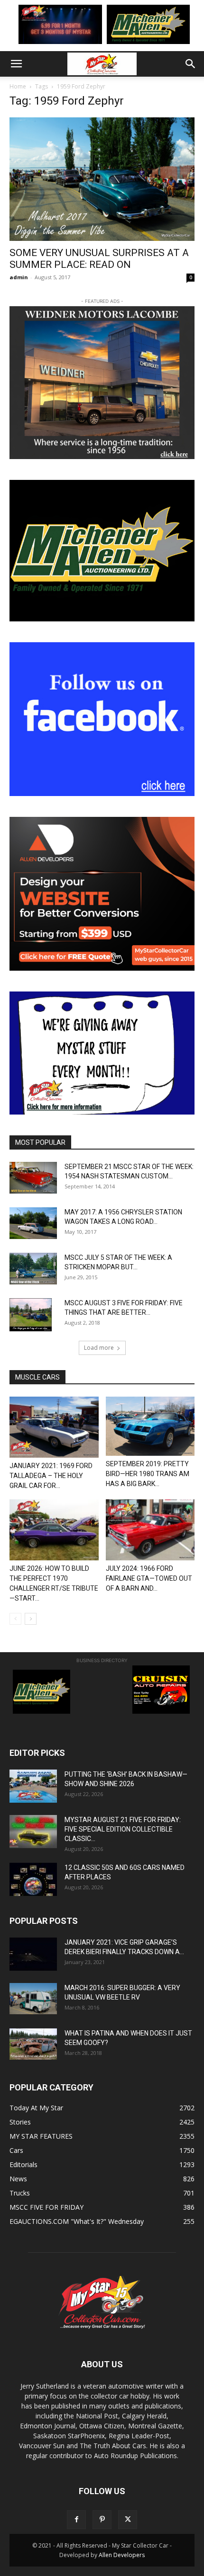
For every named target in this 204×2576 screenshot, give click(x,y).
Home (18, 86)
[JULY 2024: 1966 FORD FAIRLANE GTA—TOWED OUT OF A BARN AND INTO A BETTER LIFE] (150, 1530)
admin (19, 277)
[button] (16, 64)
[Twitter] (128, 2520)
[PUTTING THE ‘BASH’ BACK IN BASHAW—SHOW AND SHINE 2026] (33, 1786)
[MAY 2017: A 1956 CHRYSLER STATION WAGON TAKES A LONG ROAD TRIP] (33, 1223)
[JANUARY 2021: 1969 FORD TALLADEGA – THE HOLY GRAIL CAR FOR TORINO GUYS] (54, 1427)
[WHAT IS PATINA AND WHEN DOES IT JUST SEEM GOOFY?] (33, 2044)
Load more (99, 1348)
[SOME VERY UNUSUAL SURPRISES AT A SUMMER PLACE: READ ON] (102, 179)
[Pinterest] (102, 2520)
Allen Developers (122, 2555)
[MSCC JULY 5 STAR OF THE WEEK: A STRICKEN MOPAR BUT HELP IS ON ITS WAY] (33, 1268)
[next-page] (31, 1619)
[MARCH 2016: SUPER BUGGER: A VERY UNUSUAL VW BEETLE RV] (33, 1999)
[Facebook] (76, 2520)
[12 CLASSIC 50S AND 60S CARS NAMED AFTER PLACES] (33, 1879)
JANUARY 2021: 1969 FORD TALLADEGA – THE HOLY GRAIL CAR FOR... (51, 1476)
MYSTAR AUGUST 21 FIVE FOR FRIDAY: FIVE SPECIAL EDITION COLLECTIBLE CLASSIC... (123, 1829)
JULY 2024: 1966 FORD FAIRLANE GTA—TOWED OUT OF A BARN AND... (149, 1578)
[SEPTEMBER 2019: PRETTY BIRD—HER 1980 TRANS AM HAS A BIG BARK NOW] (150, 1426)
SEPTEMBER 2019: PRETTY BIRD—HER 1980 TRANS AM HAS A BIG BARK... (148, 1474)
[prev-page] (15, 1619)
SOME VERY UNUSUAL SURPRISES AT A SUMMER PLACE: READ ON (99, 259)
